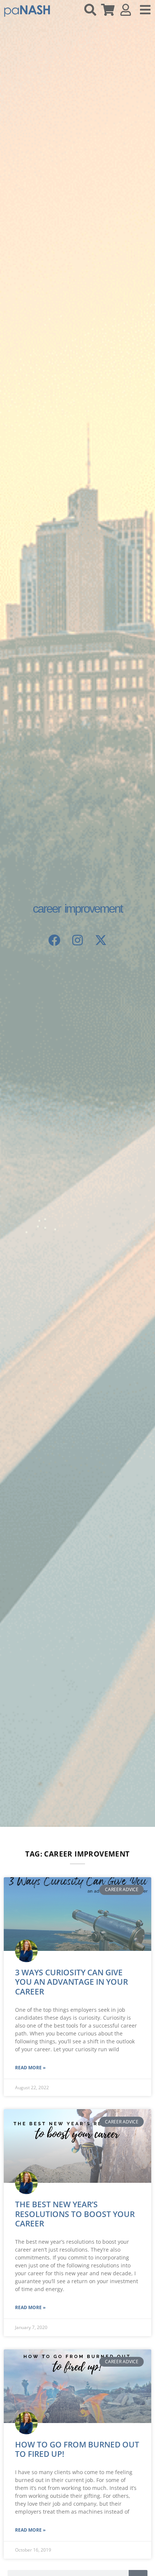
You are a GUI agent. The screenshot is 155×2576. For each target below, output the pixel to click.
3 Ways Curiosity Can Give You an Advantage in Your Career (71, 1982)
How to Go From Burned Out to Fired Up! (77, 2449)
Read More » (30, 2068)
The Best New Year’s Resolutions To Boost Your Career (75, 2214)
